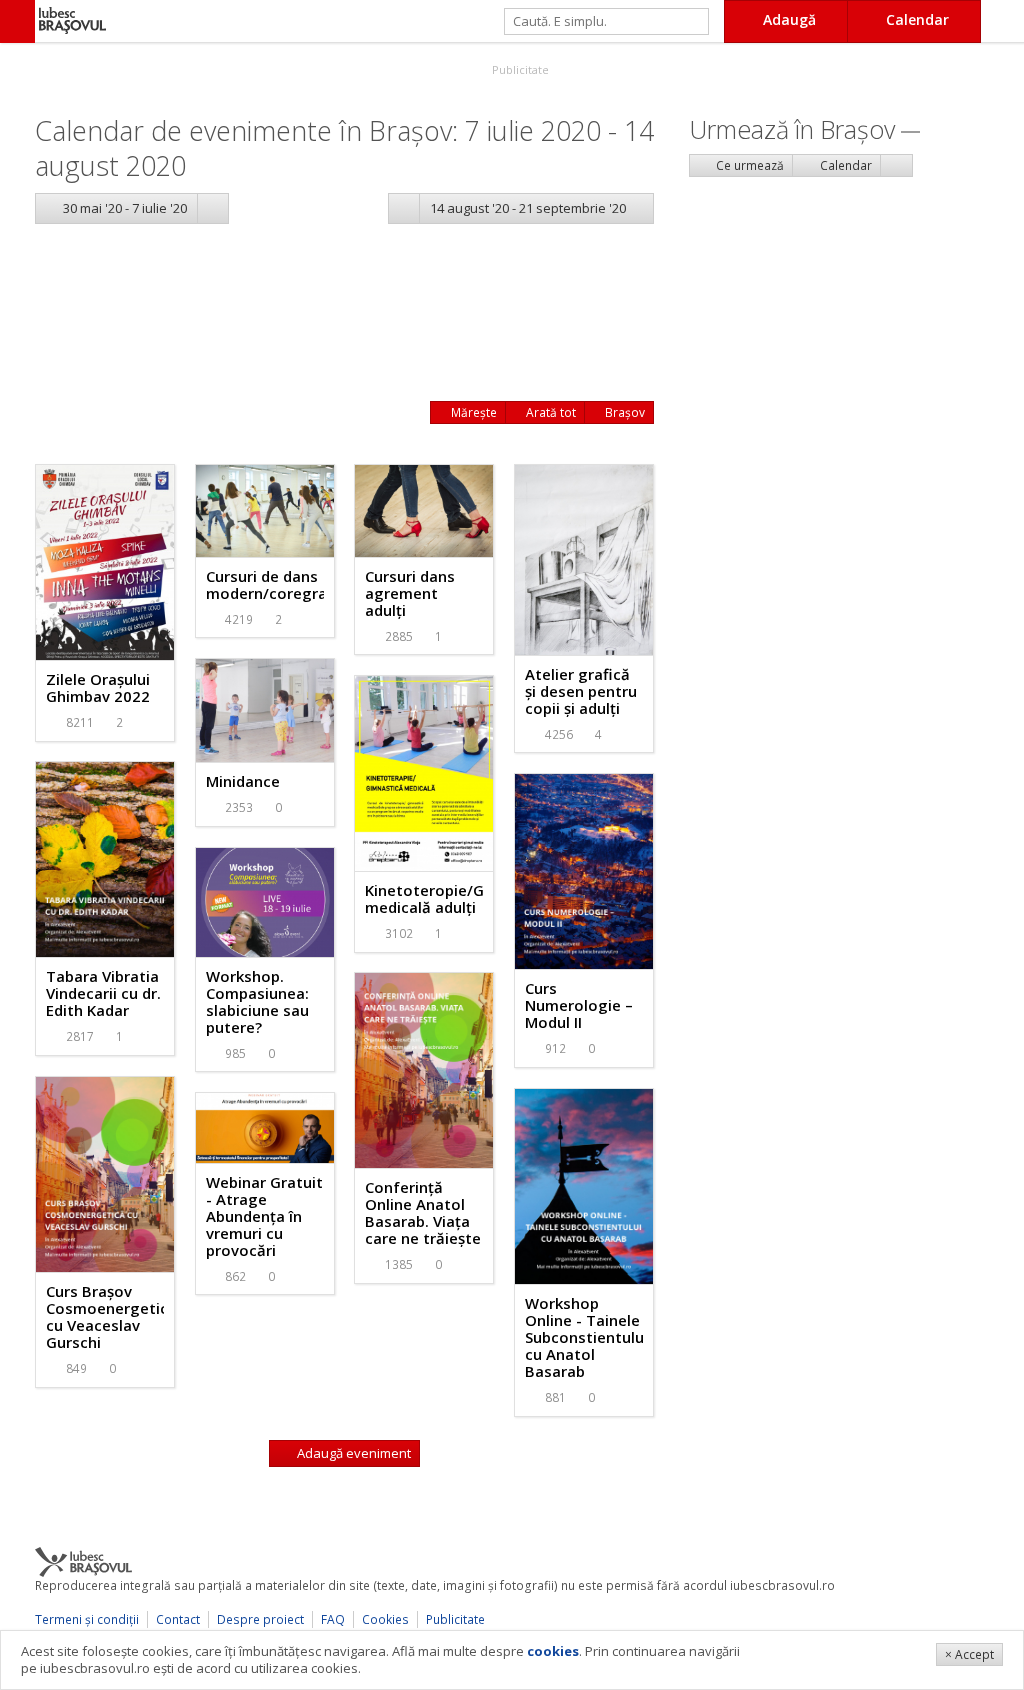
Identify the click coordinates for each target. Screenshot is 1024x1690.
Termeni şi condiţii (87, 1619)
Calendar (844, 165)
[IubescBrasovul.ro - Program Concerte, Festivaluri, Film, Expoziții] (17, 21)
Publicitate (519, 69)
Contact (178, 1619)
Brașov (623, 412)
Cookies (385, 1619)
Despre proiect (260, 1619)
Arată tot (549, 412)
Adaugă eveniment (352, 1453)
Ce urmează (748, 165)
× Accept (969, 1654)
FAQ (333, 1619)
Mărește (472, 412)
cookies (553, 1651)
